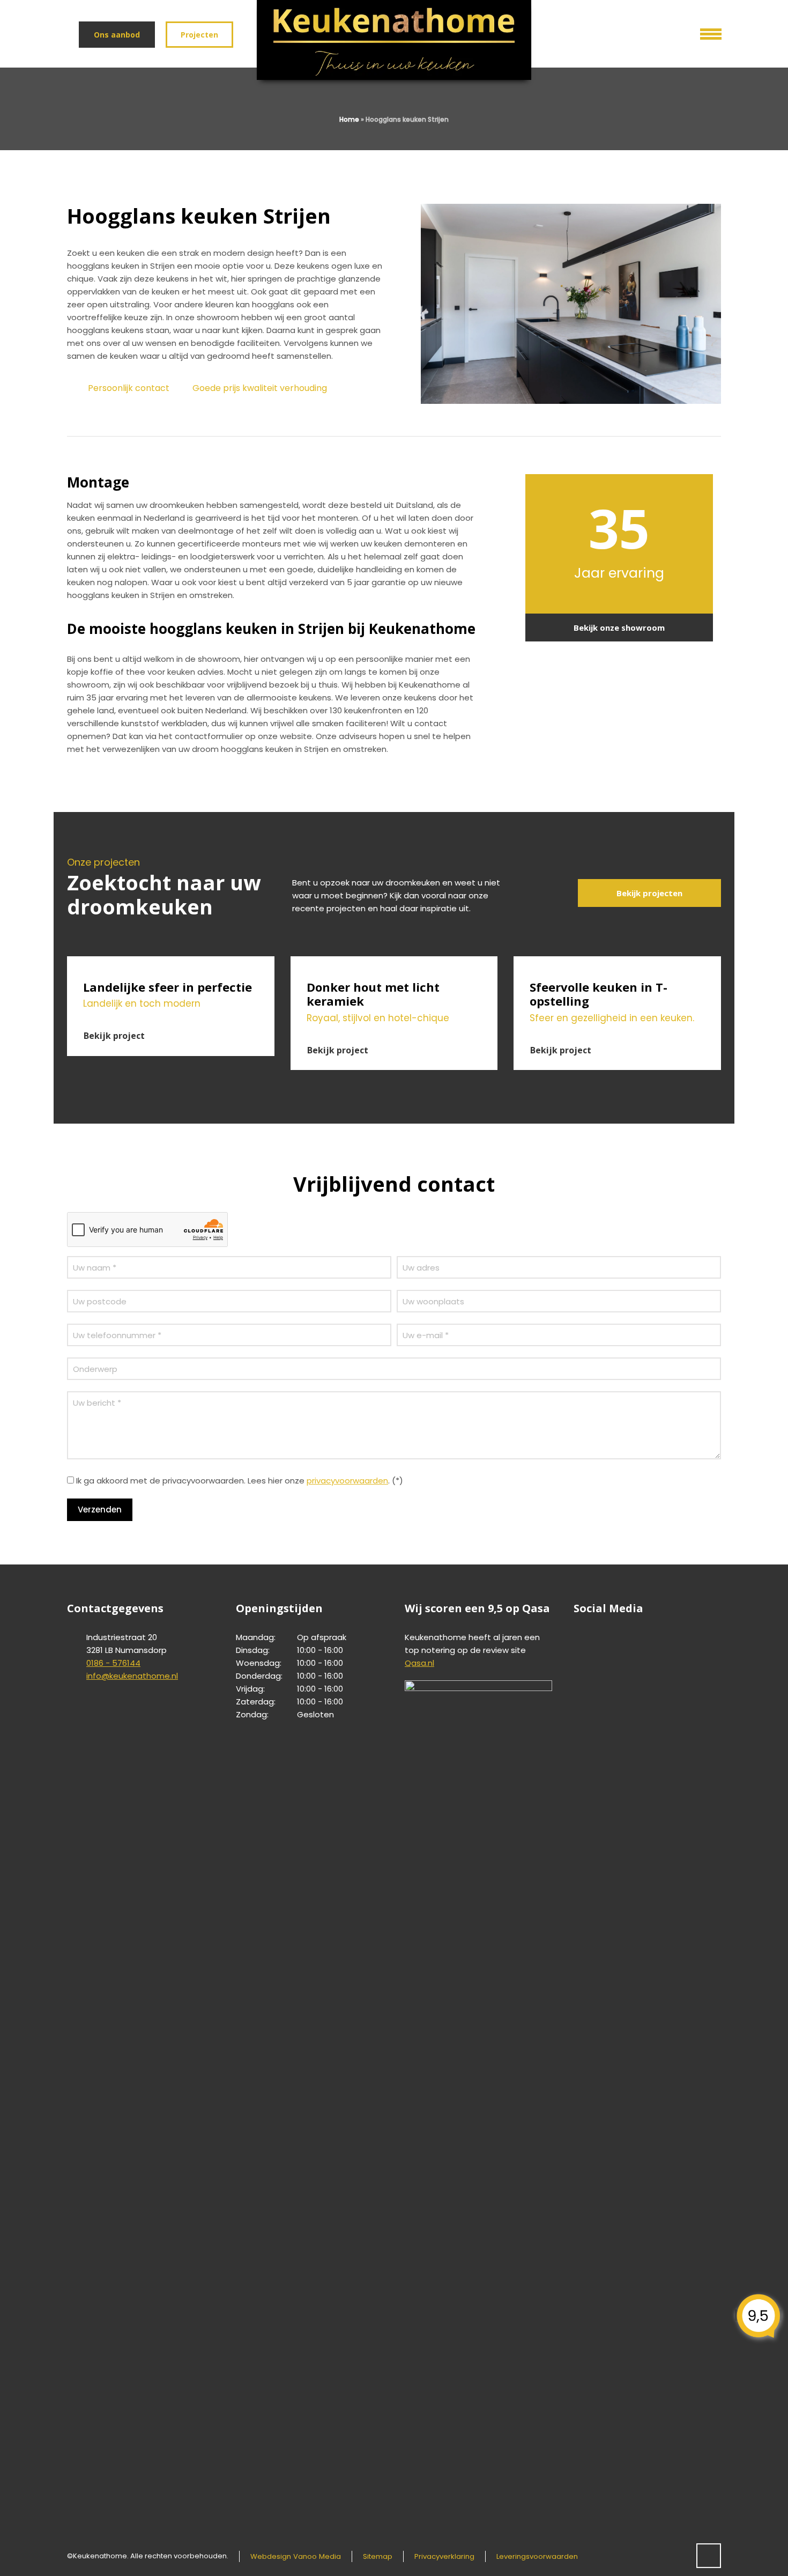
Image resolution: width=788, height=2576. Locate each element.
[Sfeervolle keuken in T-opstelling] (617, 963)
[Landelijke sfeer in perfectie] (171, 963)
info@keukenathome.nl (132, 1676)
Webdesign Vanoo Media (296, 2556)
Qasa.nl (419, 1663)
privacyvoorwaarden (347, 1481)
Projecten (199, 35)
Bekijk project (114, 1036)
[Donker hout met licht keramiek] (394, 963)
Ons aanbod (117, 35)
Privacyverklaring (444, 2556)
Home (349, 119)
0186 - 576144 (113, 1663)
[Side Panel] (703, 32)
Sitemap (378, 2556)
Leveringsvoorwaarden (537, 2556)
